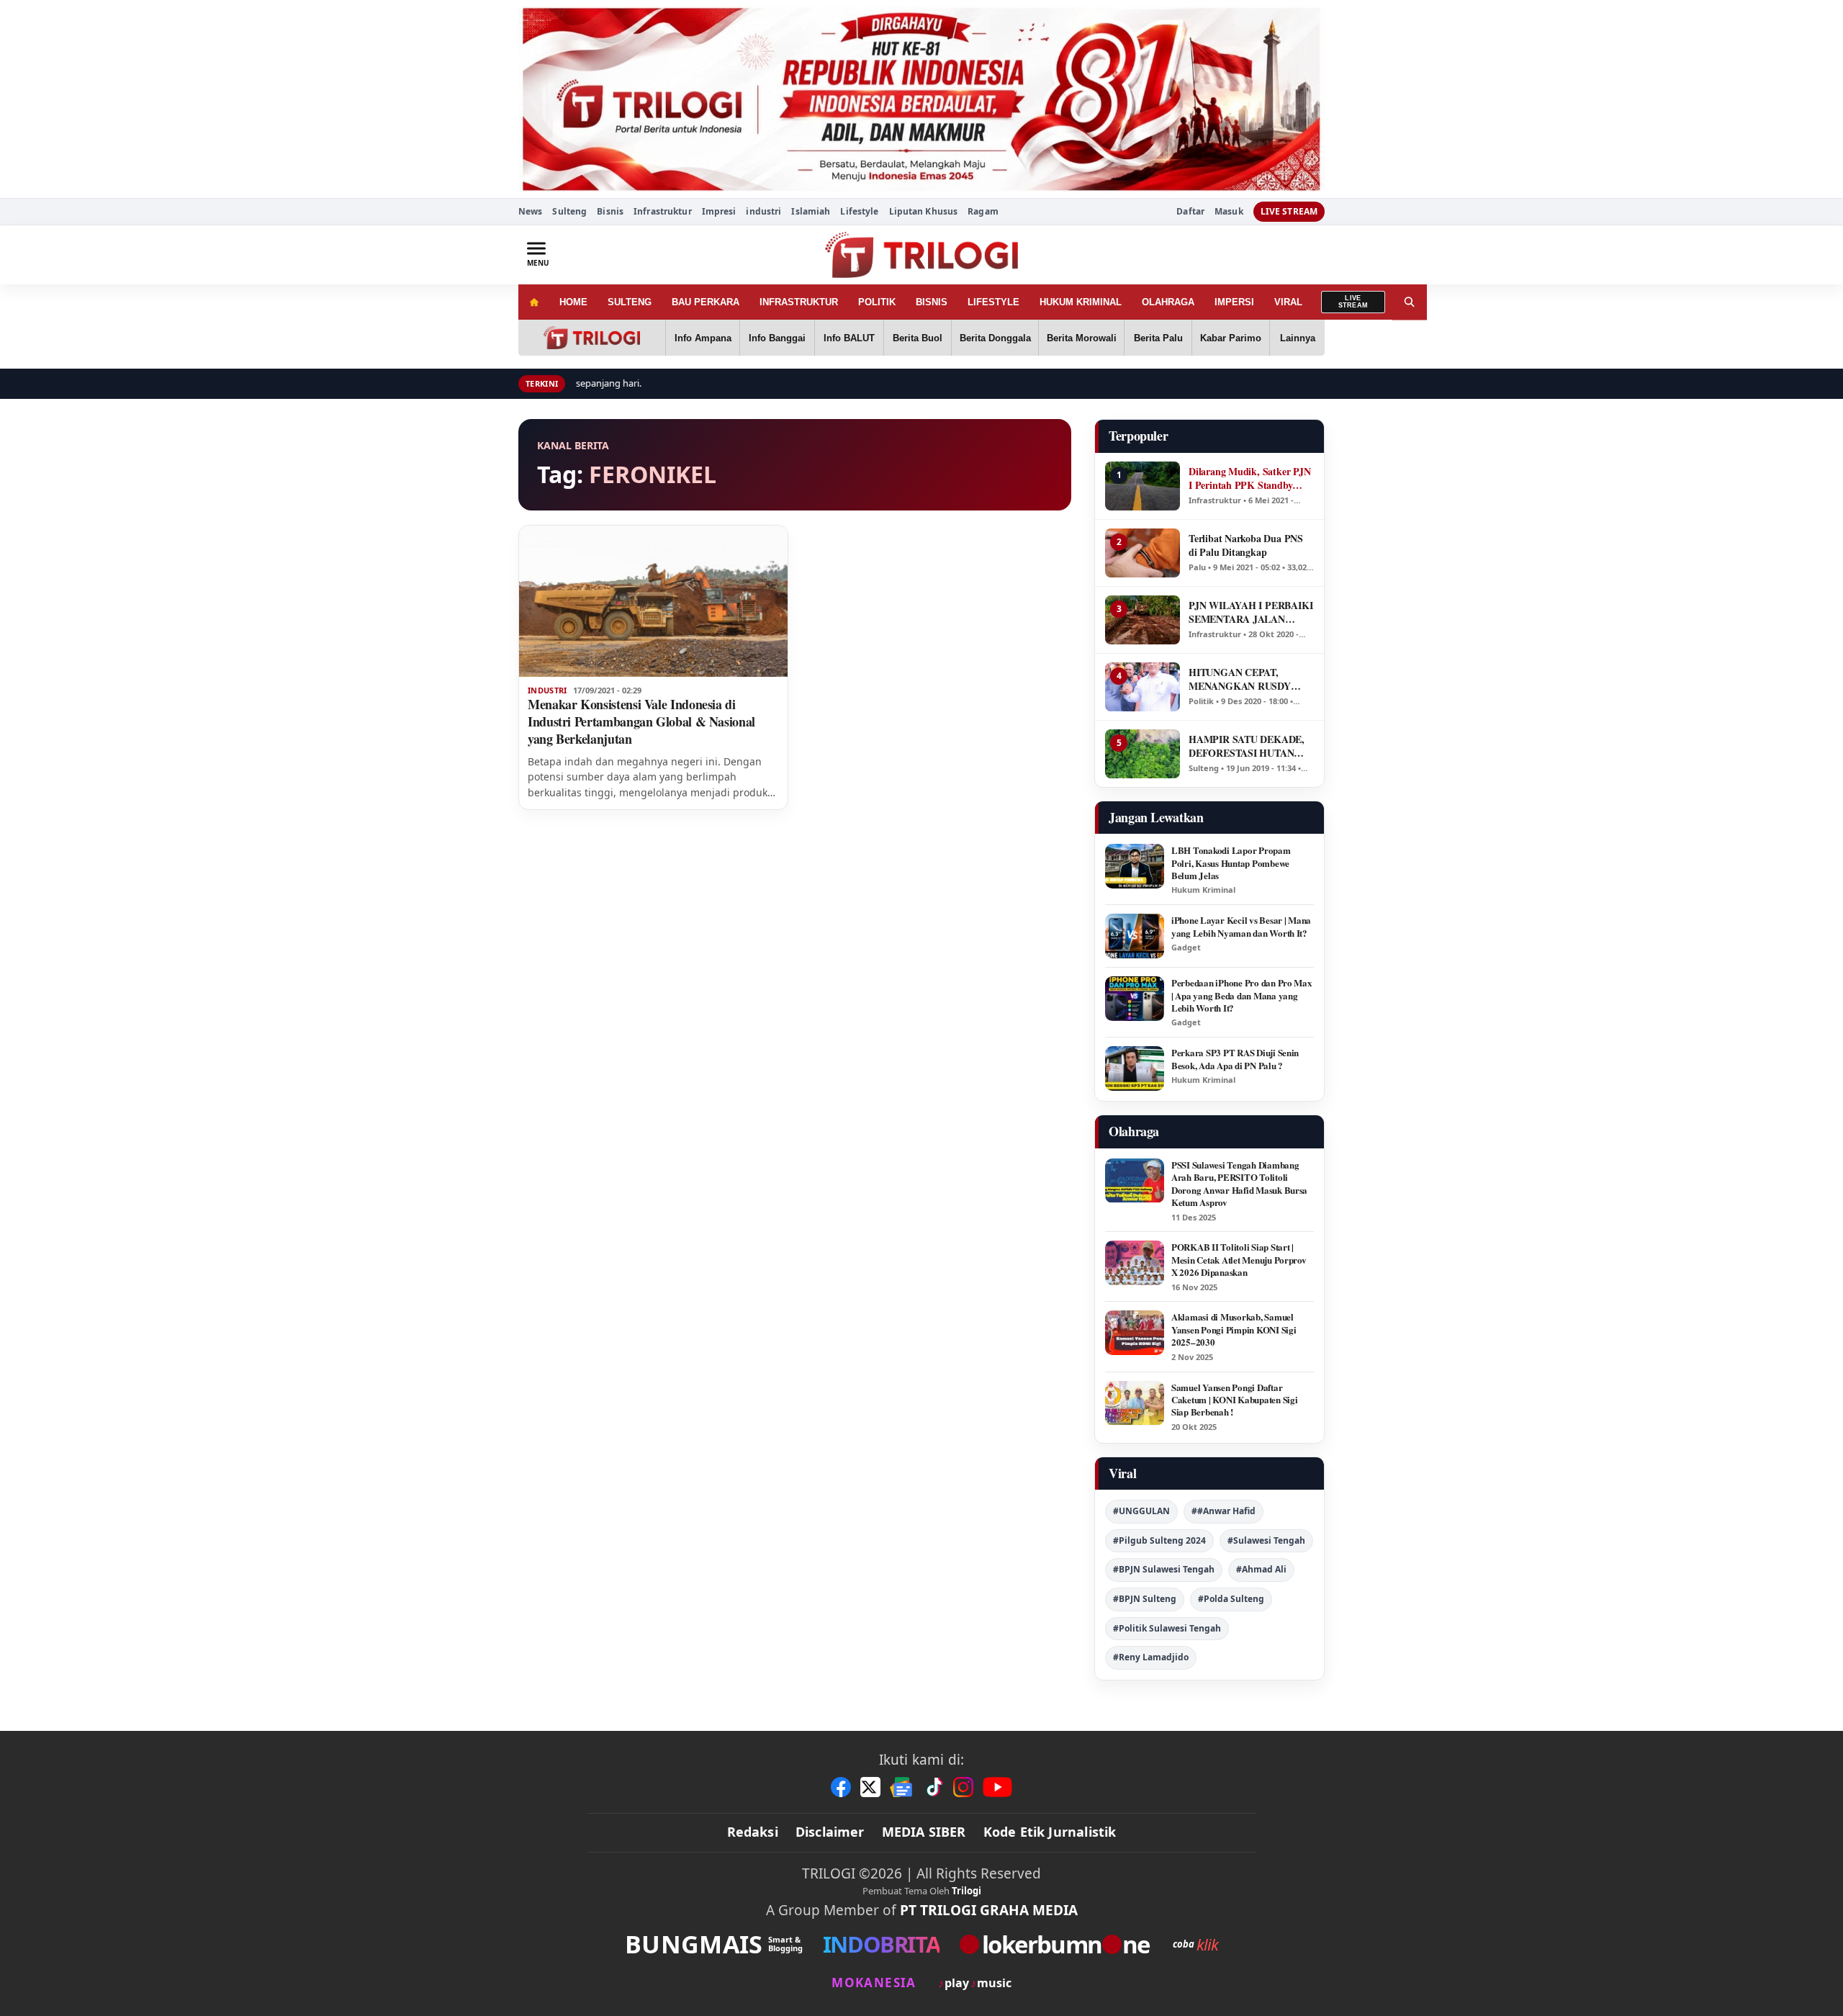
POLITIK (877, 302)
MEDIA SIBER (924, 1832)
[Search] (1410, 302)
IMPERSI (1234, 302)
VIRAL (1288, 302)
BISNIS (932, 302)
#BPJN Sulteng (1145, 1599)
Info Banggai (777, 338)
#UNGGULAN (1141, 1511)
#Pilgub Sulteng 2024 (1159, 1540)
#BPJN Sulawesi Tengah (1164, 1569)
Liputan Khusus (924, 211)
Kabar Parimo (1231, 338)
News (530, 211)
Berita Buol (918, 338)
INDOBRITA (881, 1944)
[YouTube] (997, 1787)
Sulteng (569, 211)
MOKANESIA (874, 1983)
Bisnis (610, 211)
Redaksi (753, 1832)
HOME (573, 302)
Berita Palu (1158, 338)
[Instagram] (963, 1787)
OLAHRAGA (1168, 302)
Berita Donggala (995, 338)
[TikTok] (934, 1787)
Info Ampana (703, 338)
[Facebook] (841, 1787)
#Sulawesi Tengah (1266, 1540)
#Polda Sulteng (1231, 1599)
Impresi (719, 211)
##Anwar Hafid (1224, 1511)
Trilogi (966, 1891)
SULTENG (630, 302)
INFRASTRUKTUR (799, 302)
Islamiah (811, 211)
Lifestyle (859, 211)
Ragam (983, 211)
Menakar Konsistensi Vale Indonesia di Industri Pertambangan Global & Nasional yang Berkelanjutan (641, 721)
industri (763, 211)
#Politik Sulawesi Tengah (1167, 1628)
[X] (870, 1787)
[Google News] (902, 1787)
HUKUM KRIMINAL (1081, 302)
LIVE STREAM (1289, 211)
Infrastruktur (663, 211)
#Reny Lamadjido (1151, 1657)
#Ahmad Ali (1261, 1569)
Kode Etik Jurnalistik (1050, 1832)
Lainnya (1298, 338)
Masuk (1229, 212)
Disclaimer (830, 1832)
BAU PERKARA (706, 302)
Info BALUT (849, 338)
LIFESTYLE (993, 302)
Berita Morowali (1082, 338)
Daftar (1190, 212)
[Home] (534, 302)
